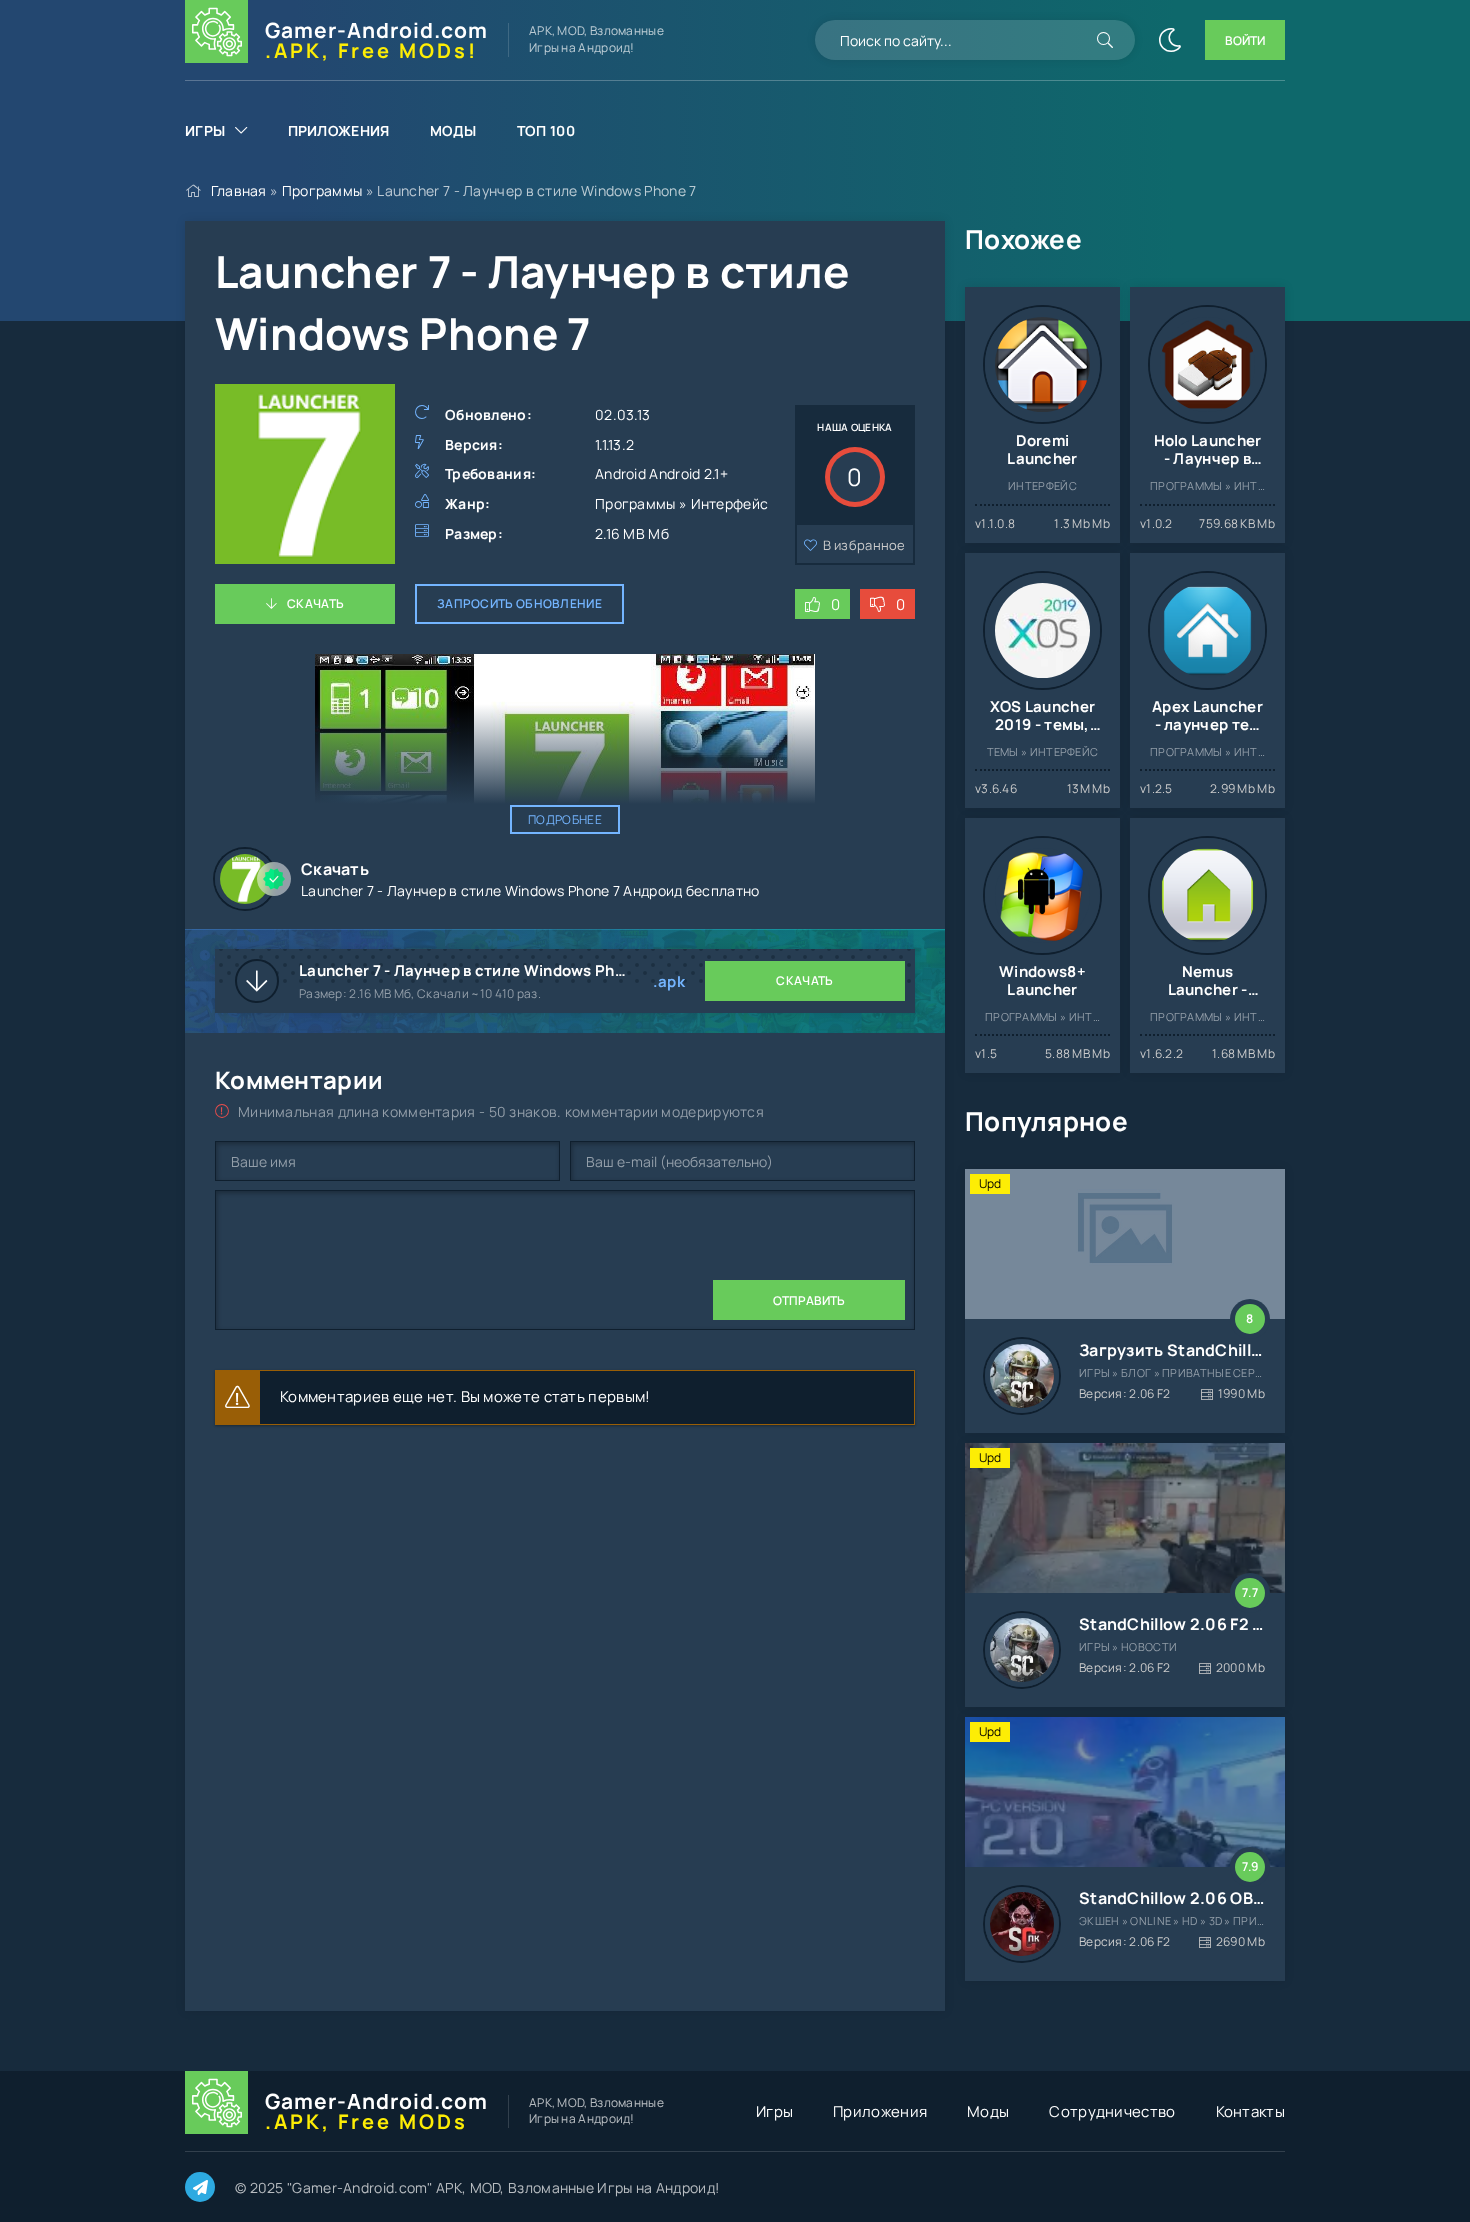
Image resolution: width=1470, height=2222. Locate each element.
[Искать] (1105, 40)
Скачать (315, 603)
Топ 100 (546, 130)
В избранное (864, 545)
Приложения (339, 130)
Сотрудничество (1112, 2111)
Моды (453, 130)
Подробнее (565, 819)
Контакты (1250, 2111)
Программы (322, 190)
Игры (205, 130)
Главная (239, 190)
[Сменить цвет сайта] (1170, 40)
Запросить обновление (519, 603)
